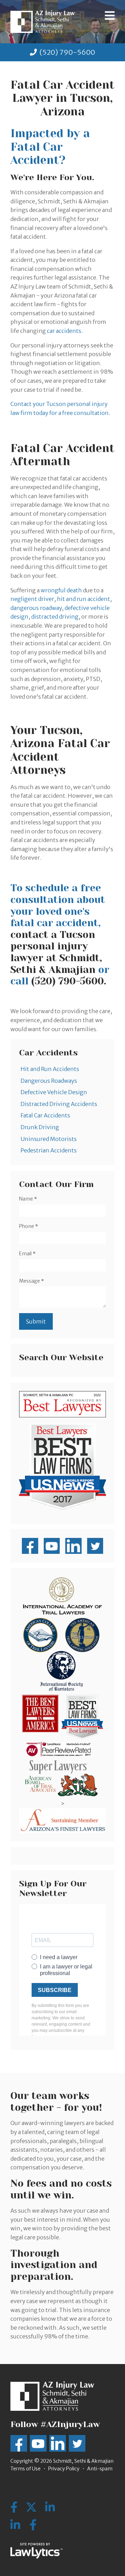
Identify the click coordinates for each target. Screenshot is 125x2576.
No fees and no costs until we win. (61, 2189)
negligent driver (32, 599)
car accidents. (65, 331)
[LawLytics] (36, 2551)
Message (32, 1281)
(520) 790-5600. (69, 981)
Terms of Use (26, 2469)
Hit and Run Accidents (50, 1069)
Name (28, 1199)
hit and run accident (84, 599)
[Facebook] (33, 2525)
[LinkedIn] (15, 2525)
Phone (29, 1226)
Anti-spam (100, 2469)
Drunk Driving (40, 1127)
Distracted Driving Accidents (59, 1104)
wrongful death (61, 590)
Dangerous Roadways (49, 1081)
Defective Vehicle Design (54, 1092)
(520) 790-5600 (67, 52)
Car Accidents (48, 1053)
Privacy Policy (64, 2469)
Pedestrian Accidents (49, 1150)
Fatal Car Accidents (45, 1115)
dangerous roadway (36, 608)
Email (27, 1254)
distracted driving (55, 617)
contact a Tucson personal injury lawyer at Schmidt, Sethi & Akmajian (56, 952)
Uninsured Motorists (49, 1139)
